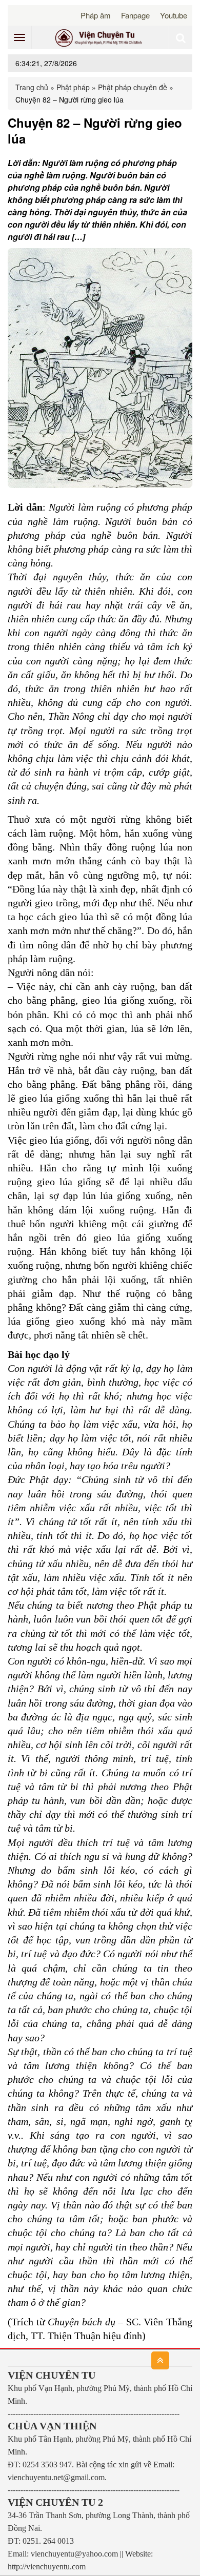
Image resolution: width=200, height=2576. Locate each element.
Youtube (174, 15)
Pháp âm (96, 15)
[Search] (181, 37)
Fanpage (135, 15)
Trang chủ (32, 87)
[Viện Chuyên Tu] (100, 37)
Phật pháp (73, 87)
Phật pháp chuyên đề (133, 87)
